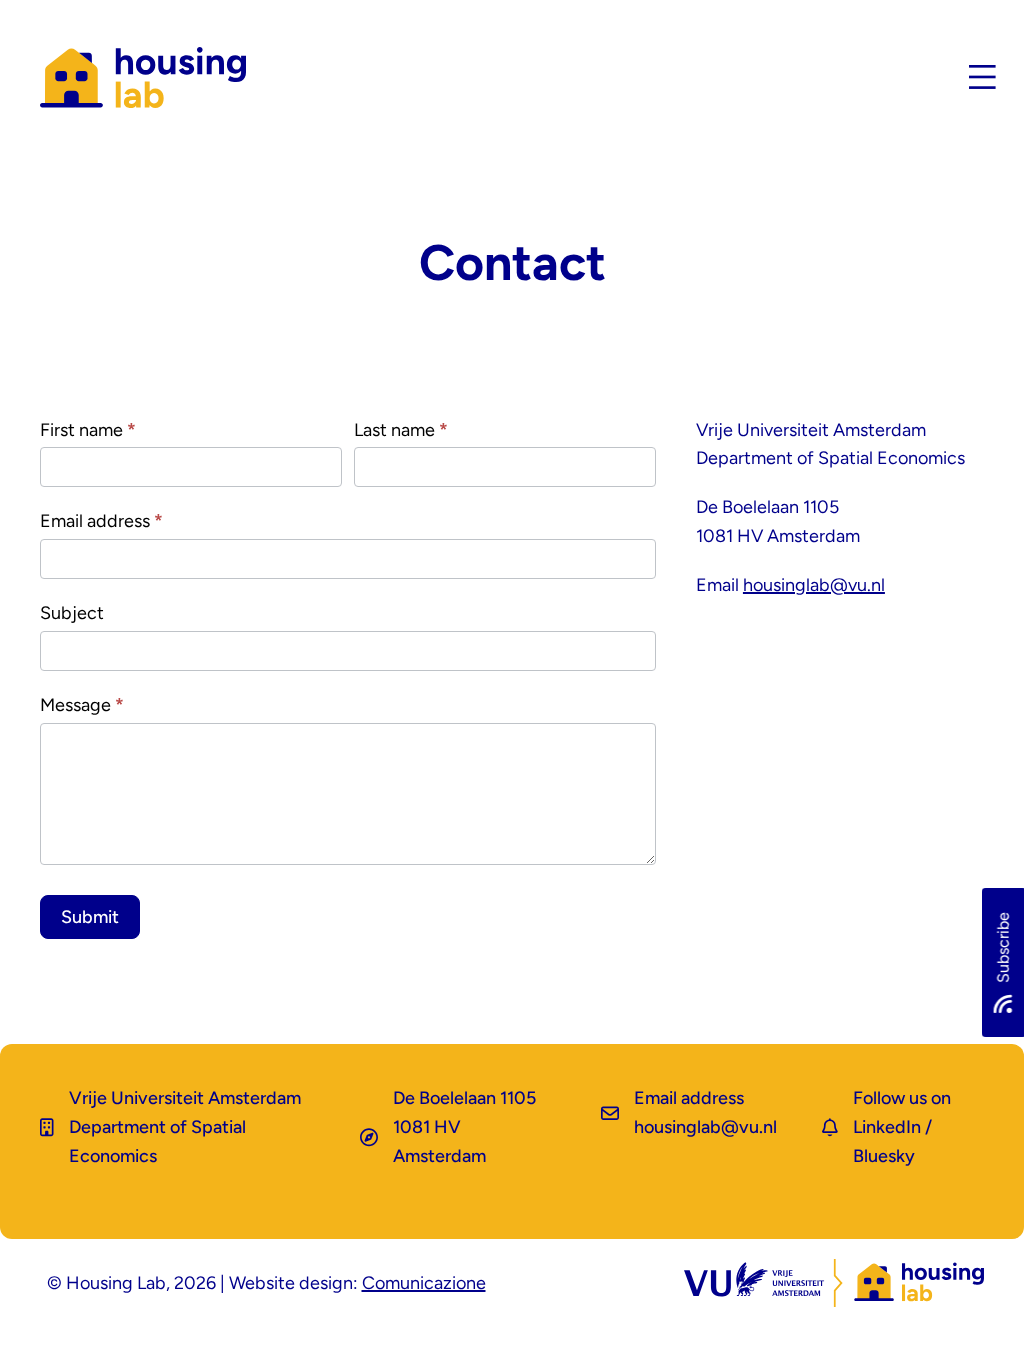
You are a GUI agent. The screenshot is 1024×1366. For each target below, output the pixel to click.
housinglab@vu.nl (814, 585)
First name (88, 430)
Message (82, 705)
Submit (90, 917)
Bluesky (884, 1156)
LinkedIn (887, 1127)
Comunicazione (424, 1283)
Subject (72, 613)
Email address (101, 521)
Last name (401, 430)
